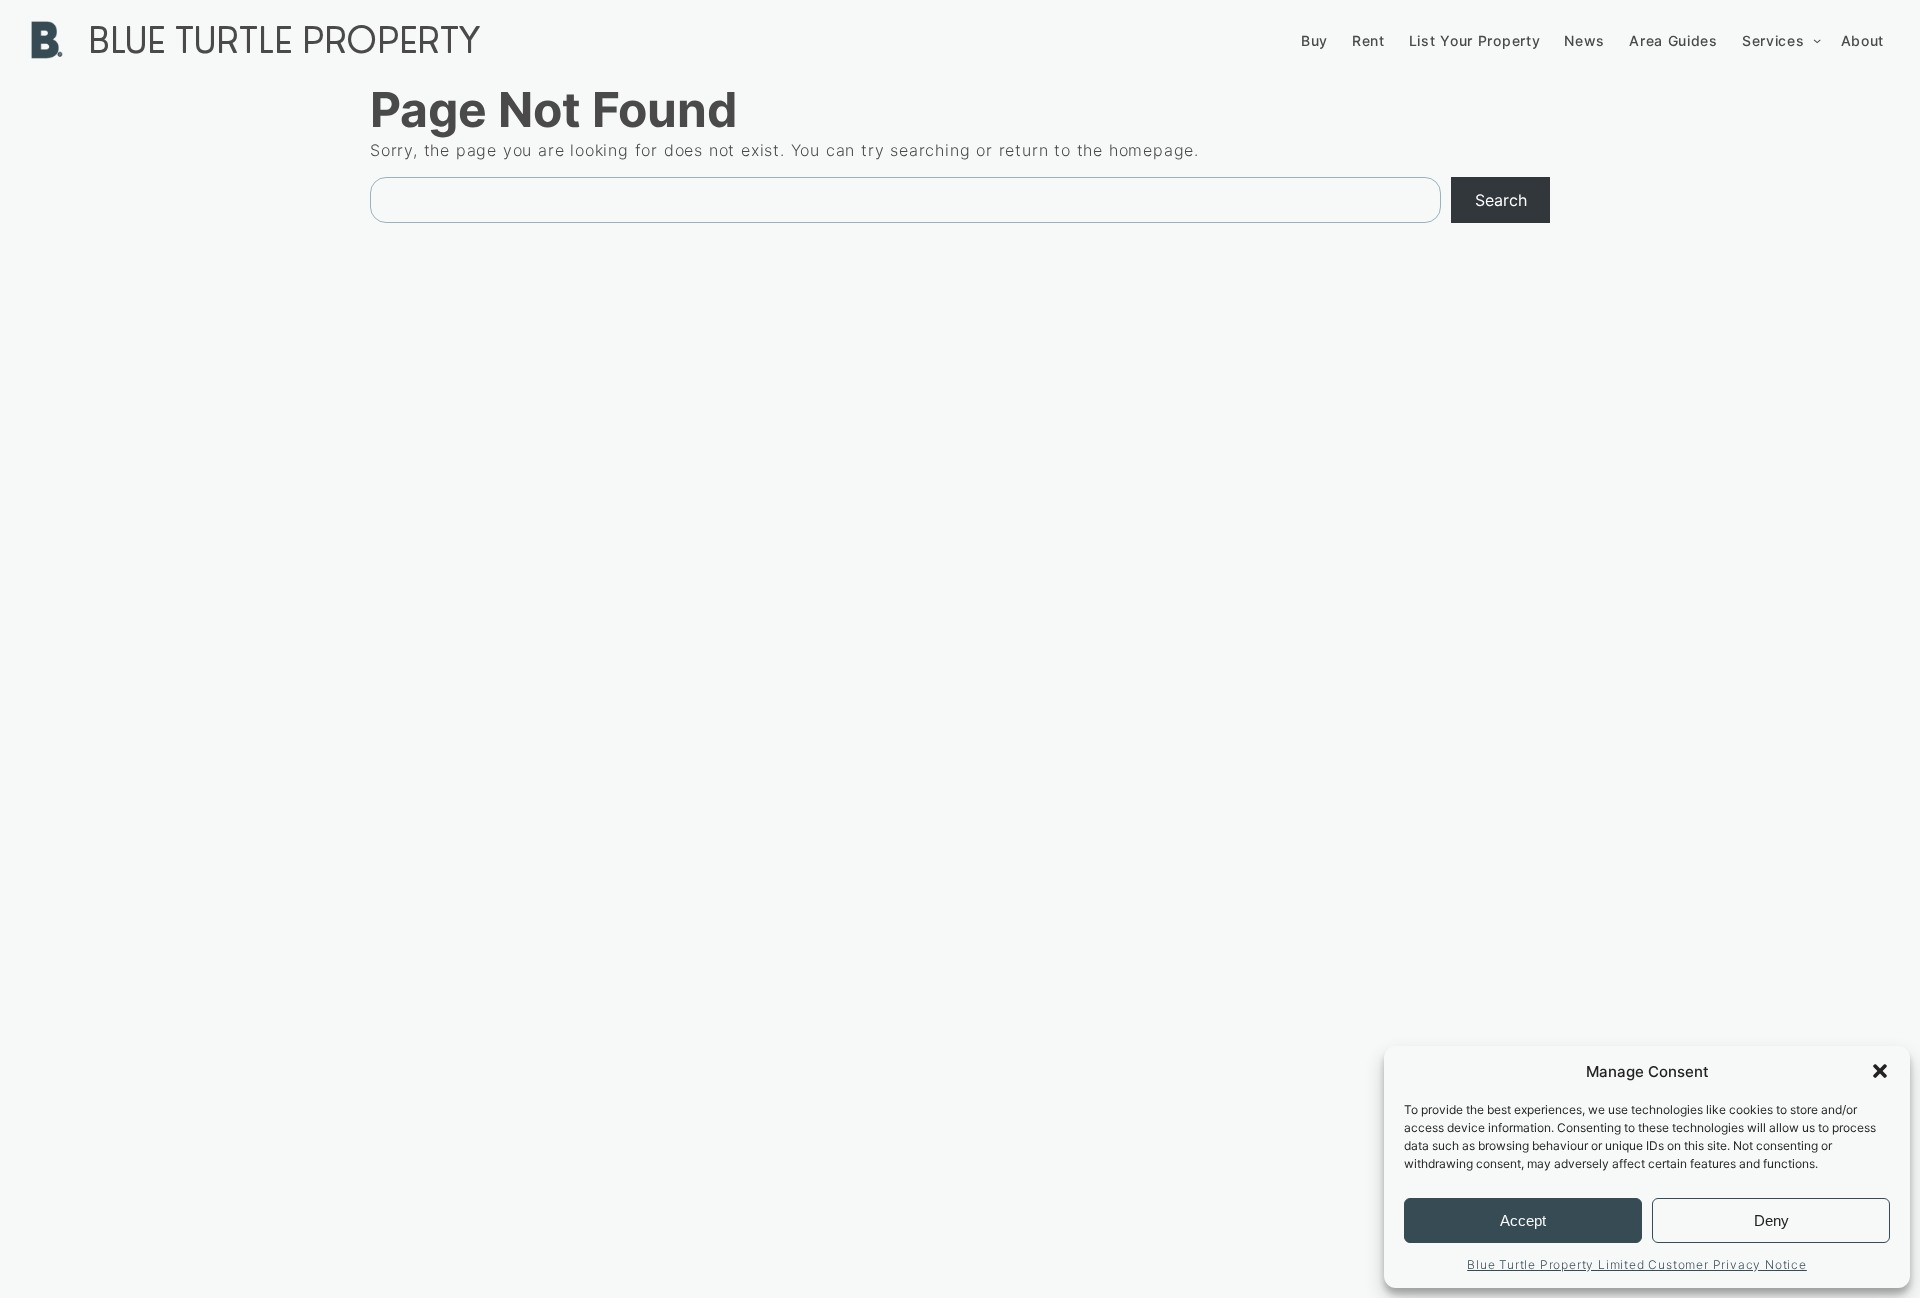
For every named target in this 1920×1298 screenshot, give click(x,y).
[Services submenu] (1817, 40)
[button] (1880, 1071)
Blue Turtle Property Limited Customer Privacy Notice (1637, 1264)
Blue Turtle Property (284, 40)
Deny (1771, 1220)
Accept (1523, 1220)
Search (1501, 200)
